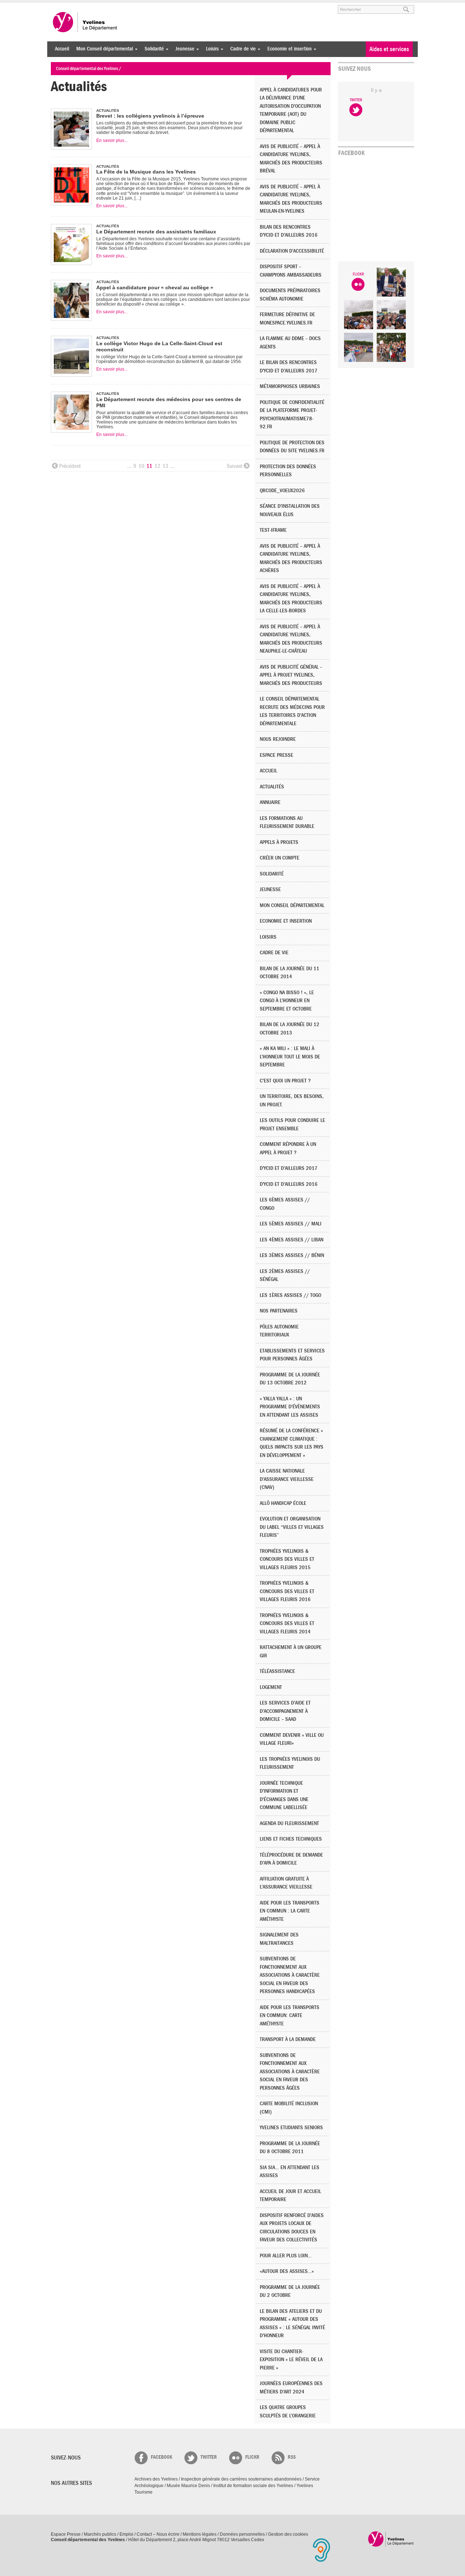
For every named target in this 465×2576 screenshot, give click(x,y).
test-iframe (273, 530)
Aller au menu (61, 6)
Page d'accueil (391, 2539)
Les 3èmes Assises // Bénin (292, 1255)
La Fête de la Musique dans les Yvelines (146, 172)
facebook (161, 2457)
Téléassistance (277, 1671)
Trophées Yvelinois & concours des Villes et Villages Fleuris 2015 (287, 1559)
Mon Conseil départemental (103, 49)
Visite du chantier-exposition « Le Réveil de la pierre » (291, 2360)
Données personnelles (242, 2534)
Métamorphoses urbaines (290, 386)
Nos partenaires (279, 1311)
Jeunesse (183, 49)
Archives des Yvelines (156, 2479)
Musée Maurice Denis (188, 2486)
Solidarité (152, 49)
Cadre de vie (241, 49)
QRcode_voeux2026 (282, 491)
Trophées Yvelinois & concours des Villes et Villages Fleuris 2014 (287, 1624)
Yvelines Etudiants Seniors (291, 2128)
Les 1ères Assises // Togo (290, 1295)
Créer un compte (280, 858)
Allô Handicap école (283, 1503)
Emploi (126, 2534)
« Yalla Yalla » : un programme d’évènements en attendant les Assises (290, 1407)
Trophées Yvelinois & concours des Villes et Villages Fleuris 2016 (287, 1591)
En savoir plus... (112, 140)
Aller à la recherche (136, 6)
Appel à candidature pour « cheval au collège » (155, 287)
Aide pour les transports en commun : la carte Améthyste (290, 1911)
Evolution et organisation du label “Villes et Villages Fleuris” (292, 1527)
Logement (271, 1687)
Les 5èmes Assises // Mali (291, 1224)
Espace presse (276, 755)
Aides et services (389, 49)
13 (165, 466)
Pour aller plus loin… (286, 2256)
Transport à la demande (288, 2039)
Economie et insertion (288, 49)
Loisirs (211, 49)
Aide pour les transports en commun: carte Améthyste (290, 2016)
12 (157, 466)
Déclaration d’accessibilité (292, 251)
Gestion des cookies (288, 2534)
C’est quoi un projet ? (285, 1081)
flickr (252, 2457)
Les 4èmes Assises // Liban (292, 1240)
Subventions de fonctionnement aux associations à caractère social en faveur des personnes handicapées (290, 1975)
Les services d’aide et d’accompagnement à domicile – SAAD (285, 1711)
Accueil (62, 49)
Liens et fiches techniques (291, 1839)
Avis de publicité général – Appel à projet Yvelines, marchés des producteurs (291, 675)
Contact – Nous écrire (158, 2534)
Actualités (272, 787)
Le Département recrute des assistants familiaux (156, 232)
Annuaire (270, 802)
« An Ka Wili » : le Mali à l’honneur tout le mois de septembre (290, 1057)
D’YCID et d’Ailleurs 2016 (289, 1184)
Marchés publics (100, 2534)
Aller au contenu (96, 6)
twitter (209, 2457)
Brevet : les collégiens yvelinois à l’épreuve (150, 116)
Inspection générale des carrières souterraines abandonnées (241, 2479)
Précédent (70, 466)
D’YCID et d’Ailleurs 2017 (289, 1168)
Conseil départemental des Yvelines (85, 22)
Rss (292, 2457)
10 (141, 466)
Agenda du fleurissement (289, 1823)
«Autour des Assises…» (287, 2271)
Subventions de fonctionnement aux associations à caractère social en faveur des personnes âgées (290, 2072)
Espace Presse (66, 2534)
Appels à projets (279, 842)
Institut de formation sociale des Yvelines (253, 2486)
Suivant (234, 466)
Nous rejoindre (278, 739)
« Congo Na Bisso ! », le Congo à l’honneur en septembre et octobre (287, 1001)
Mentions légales (200, 2534)
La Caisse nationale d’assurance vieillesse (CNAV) (287, 1479)
